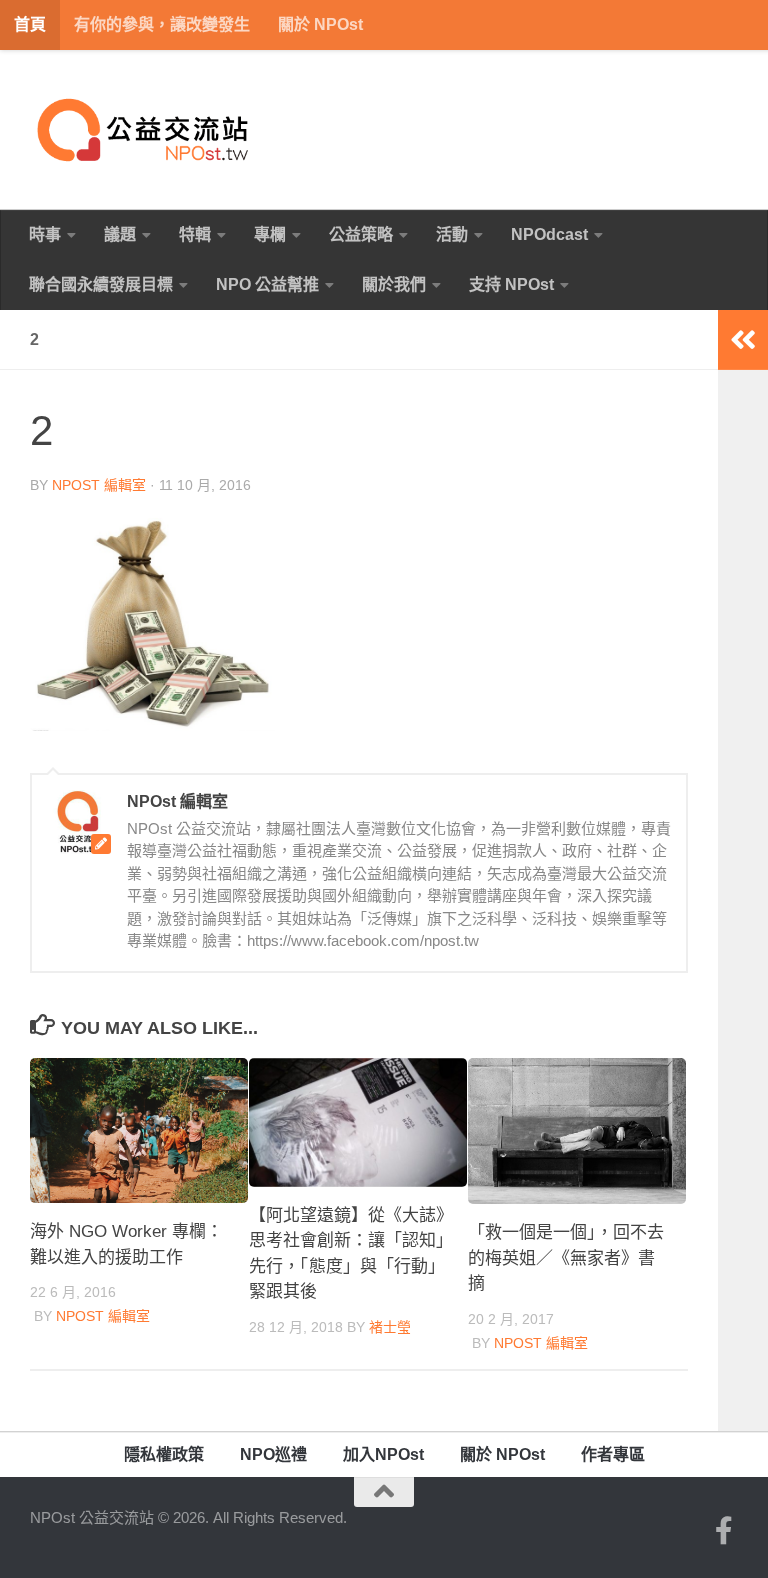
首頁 (30, 24)
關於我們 (394, 284)
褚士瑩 (390, 1327)
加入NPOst (383, 1454)
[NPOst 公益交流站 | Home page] (145, 130)
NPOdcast (549, 234)
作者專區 (613, 1454)
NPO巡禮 (273, 1454)
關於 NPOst (320, 24)
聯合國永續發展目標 (101, 284)
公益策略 (361, 234)
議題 (120, 234)
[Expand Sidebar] (743, 340)
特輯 (195, 234)
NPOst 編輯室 (99, 485)
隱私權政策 (164, 1454)
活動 (452, 234)
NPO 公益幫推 (267, 284)
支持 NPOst (511, 284)
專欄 (270, 234)
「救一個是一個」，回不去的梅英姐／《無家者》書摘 (566, 1258)
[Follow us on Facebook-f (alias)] (724, 1531)
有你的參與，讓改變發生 (162, 24)
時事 (45, 234)
